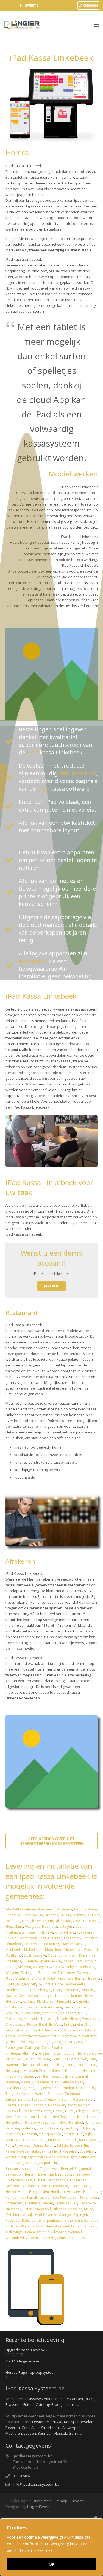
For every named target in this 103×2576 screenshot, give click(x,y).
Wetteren (89, 2036)
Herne (23, 2192)
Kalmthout (93, 2122)
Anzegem (65, 1909)
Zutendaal (73, 2094)
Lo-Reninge (53, 1944)
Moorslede (54, 1950)
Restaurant (74, 2399)
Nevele (62, 2019)
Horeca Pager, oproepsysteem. (31, 2372)
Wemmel (75, 2232)
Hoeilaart (58, 2192)
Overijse (65, 2215)
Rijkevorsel (23, 2146)
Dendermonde (17, 1990)
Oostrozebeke (35, 1955)
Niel (80, 2134)
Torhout (90, 1961)
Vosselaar (87, 2151)
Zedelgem (29, 1973)
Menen (68, 1944)
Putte (42, 2140)
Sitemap (60, 2501)
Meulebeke (14, 1950)
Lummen (12, 2082)
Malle (90, 2128)
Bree (98, 2053)
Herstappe (14, 2071)
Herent (11, 2192)
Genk (56, 2059)
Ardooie (80, 1909)
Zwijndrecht (48, 2163)
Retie (9, 2146)
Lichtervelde (33, 1944)
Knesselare (66, 2001)
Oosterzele (91, 2019)
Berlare (81, 1978)
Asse (56, 2169)
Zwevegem (85, 1973)
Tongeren (13, 2094)
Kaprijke (29, 2001)
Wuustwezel (88, 2157)
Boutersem (14, 2180)
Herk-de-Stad (86, 2065)
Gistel (77, 1921)
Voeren (28, 2094)
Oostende (92, 1950)
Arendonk (52, 2099)
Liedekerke (87, 2203)
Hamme (76, 1996)
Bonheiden (57, 2105)
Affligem (44, 2169)
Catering (43, 2404)
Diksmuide (63, 1921)
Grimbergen (59, 2186)
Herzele (90, 1996)
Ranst (83, 2140)
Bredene (51, 1915)
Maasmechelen (47, 2082)
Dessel (58, 2111)
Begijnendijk (84, 2169)
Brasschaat (31, 2111)
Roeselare (13, 1961)
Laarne (32, 2007)
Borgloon (85, 2053)
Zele (58, 2042)
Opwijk (28, 2215)
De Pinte (44, 1984)
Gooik (43, 2186)
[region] (51, 2547)
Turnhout (54, 2151)
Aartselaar (35, 2099)
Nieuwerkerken (72, 2082)
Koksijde (12, 1938)
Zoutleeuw (77, 2238)
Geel (9, 2117)
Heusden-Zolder (37, 2071)
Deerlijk (28, 1921)
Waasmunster (49, 2036)
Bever (43, 2174)
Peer (30, 2088)
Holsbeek (74, 2192)
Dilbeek (40, 2180)
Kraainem (32, 2203)
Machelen (75, 2209)
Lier (67, 2128)
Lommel (82, 2076)
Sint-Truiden (65, 2088)
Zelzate (68, 2042)
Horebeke (13, 2001)
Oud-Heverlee (46, 2215)
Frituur (29, 2404)
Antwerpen (72, 2428)
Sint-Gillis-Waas (50, 2024)
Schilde (62, 2146)
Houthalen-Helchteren (82, 2071)
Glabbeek (29, 2186)
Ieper (79, 1927)
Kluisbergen (46, 2001)
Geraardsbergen (41, 1996)
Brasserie (14, 2404)
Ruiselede (30, 1961)
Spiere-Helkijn (50, 1961)
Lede (58, 2007)
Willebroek (47, 2157)
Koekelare (84, 1932)
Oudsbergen (15, 2088)
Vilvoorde (59, 2232)
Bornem (84, 2105)
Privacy (77, 2501)
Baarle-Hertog (73, 2099)
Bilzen (58, 2053)
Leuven (72, 2203)
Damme (79, 1915)
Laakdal (56, 2128)
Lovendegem (30, 2013)
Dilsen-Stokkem (38, 2059)
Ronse (32, 2024)
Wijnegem (29, 2157)
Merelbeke (14, 2019)
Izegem (33, 1932)
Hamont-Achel (17, 2065)
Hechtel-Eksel (53, 2065)
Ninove (75, 2019)
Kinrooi (11, 2076)
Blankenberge (32, 1915)
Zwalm (57, 2048)
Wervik (55, 1967)
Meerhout (30, 2134)
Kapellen (12, 2128)
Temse (11, 2036)
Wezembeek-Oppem (22, 2238)
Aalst (41, 1978)
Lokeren (12, 2013)
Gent (22, 1996)
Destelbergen (41, 1990)
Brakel (10, 1984)
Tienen (30, 2232)
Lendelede (14, 1944)
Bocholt (70, 2053)
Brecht (46, 2111)
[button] (97, 25)
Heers (69, 2065)
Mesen (80, 1944)
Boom (72, 2105)
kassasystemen (40, 2399)
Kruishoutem (15, 2007)
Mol (59, 2134)
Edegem (82, 2111)
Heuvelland (14, 1927)
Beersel (67, 2169)
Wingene (12, 1973)
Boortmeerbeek (77, 2174)
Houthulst (50, 1927)
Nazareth (48, 2019)
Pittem (73, 1955)
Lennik (60, 2203)
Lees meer (45, 2550)
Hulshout (76, 2122)
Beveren (95, 1978)
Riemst (48, 2088)
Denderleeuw (75, 1984)
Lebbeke (46, 2007)
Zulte (46, 2048)
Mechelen (13, 2134)
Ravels (94, 2140)
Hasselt (35, 2065)
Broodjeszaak (63, 2404)
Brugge (66, 1915)
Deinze (58, 1984)
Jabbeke (47, 1932)
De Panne (13, 1921)
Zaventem (47, 2238)
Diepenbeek (15, 2059)
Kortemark (29, 1938)
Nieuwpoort (73, 1950)
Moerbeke (32, 2019)
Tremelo (43, 2232)
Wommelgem (67, 2157)
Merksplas (47, 2134)
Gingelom (69, 2059)
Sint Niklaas (51, 2428)
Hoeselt (57, 2071)
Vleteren (25, 1967)
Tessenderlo (85, 2088)
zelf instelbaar (78, 773)
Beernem (13, 1915)
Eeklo (57, 1990)
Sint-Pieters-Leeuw (30, 2226)
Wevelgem (70, 1967)
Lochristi (82, 2007)
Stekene (90, 2030)
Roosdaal (13, 2220)
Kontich (43, 2128)
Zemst (62, 2238)
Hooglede (33, 1927)
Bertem (31, 2174)
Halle (86, 2186)
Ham (92, 2059)
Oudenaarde (16, 2024)
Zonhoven (55, 2094)
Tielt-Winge (14, 2232)
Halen (83, 2059)
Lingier (33, 2507)
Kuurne (57, 1938)
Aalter (52, 1978)
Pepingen (81, 2215)
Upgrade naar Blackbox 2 (27, 2350)
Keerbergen (69, 2197)
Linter (27, 2209)
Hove (63, 2122)
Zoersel (31, 2163)
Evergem (87, 1990)
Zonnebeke (47, 1973)
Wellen (40, 2094)
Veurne (11, 1967)
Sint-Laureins (74, 2024)
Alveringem (47, 1909)
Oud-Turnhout (26, 2140)
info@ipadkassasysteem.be (36, 2484)
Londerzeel (42, 2209)
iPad (32, 752)
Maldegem (68, 2013)
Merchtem (13, 2215)
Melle (82, 2013)
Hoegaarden (39, 2192)
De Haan (94, 1915)
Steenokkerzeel (57, 2226)
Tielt (78, 1961)
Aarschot (29, 2169)
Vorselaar (70, 2151)
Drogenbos (56, 2180)
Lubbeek (59, 2209)
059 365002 (22, 2476)
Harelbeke (91, 1921)
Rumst (38, 2146)
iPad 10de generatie (22, 2361)
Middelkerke (34, 1950)
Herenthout (14, 2122)
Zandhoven (14, 2163)
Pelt (39, 2088)
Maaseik (27, 2082)
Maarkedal (50, 2013)
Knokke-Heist (65, 1932)
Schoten (76, 2146)
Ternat (76, 2226)
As (34, 2053)
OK (52, 2564)
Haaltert (62, 1996)
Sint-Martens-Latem (47, 2030)
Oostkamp (14, 1955)
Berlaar (24, 2105)
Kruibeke (83, 2001)
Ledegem (90, 1938)
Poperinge (87, 1955)
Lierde (69, 2007)
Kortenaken (89, 2197)
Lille (74, 2128)
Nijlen (89, 2134)
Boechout (39, 2105)
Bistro (90, 2399)
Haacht (75, 2186)
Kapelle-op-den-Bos (43, 2197)
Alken (26, 2053)
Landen (47, 2203)
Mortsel (70, 2134)
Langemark (72, 1938)
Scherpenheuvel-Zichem (57, 2220)
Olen (9, 2140)
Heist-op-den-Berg (53, 2117)
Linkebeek (13, 2209)
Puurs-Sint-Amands (63, 2140)
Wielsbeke (87, 1967)
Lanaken (43, 2076)
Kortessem (27, 2076)
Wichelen (12, 2042)
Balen (90, 2099)
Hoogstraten (48, 2122)
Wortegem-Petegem (37, 2042)
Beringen (45, 2053)
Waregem (40, 1967)
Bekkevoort (14, 2174)
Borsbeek (13, 2111)
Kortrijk (44, 1938)
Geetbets (13, 2186)
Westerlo (12, 2157)
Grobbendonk (25, 2117)
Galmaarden (77, 2180)
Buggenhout (27, 1984)
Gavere (11, 1996)
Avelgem (95, 1909)
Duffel (70, 2111)
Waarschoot (27, 2036)
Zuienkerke (66, 1973)
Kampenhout (16, 2197)
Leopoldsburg (62, 2076)
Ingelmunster (16, 1932)
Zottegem (32, 2048)
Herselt (31, 2122)
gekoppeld (33, 961)
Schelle (50, 2146)
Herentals (95, 2117)
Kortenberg (14, 2203)
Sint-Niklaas (73, 2030)
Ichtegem (66, 1927)
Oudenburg (57, 1955)
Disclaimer (41, 2501)
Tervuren (89, 2226)
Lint (82, 2128)
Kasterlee (28, 2128)
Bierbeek (56, 2174)
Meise (89, 2209)
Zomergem (14, 2048)
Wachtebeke (71, 2036)
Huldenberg (93, 2192)
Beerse (11, 2105)
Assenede (66, 1978)
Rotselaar (29, 2220)
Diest (28, 2180)
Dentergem (44, 1921)
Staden (68, 1961)
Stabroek (38, 2151)
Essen (95, 2111)
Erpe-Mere (71, 1990)
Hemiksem (77, 2117)
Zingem (82, 2042)
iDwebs (45, 2507)
